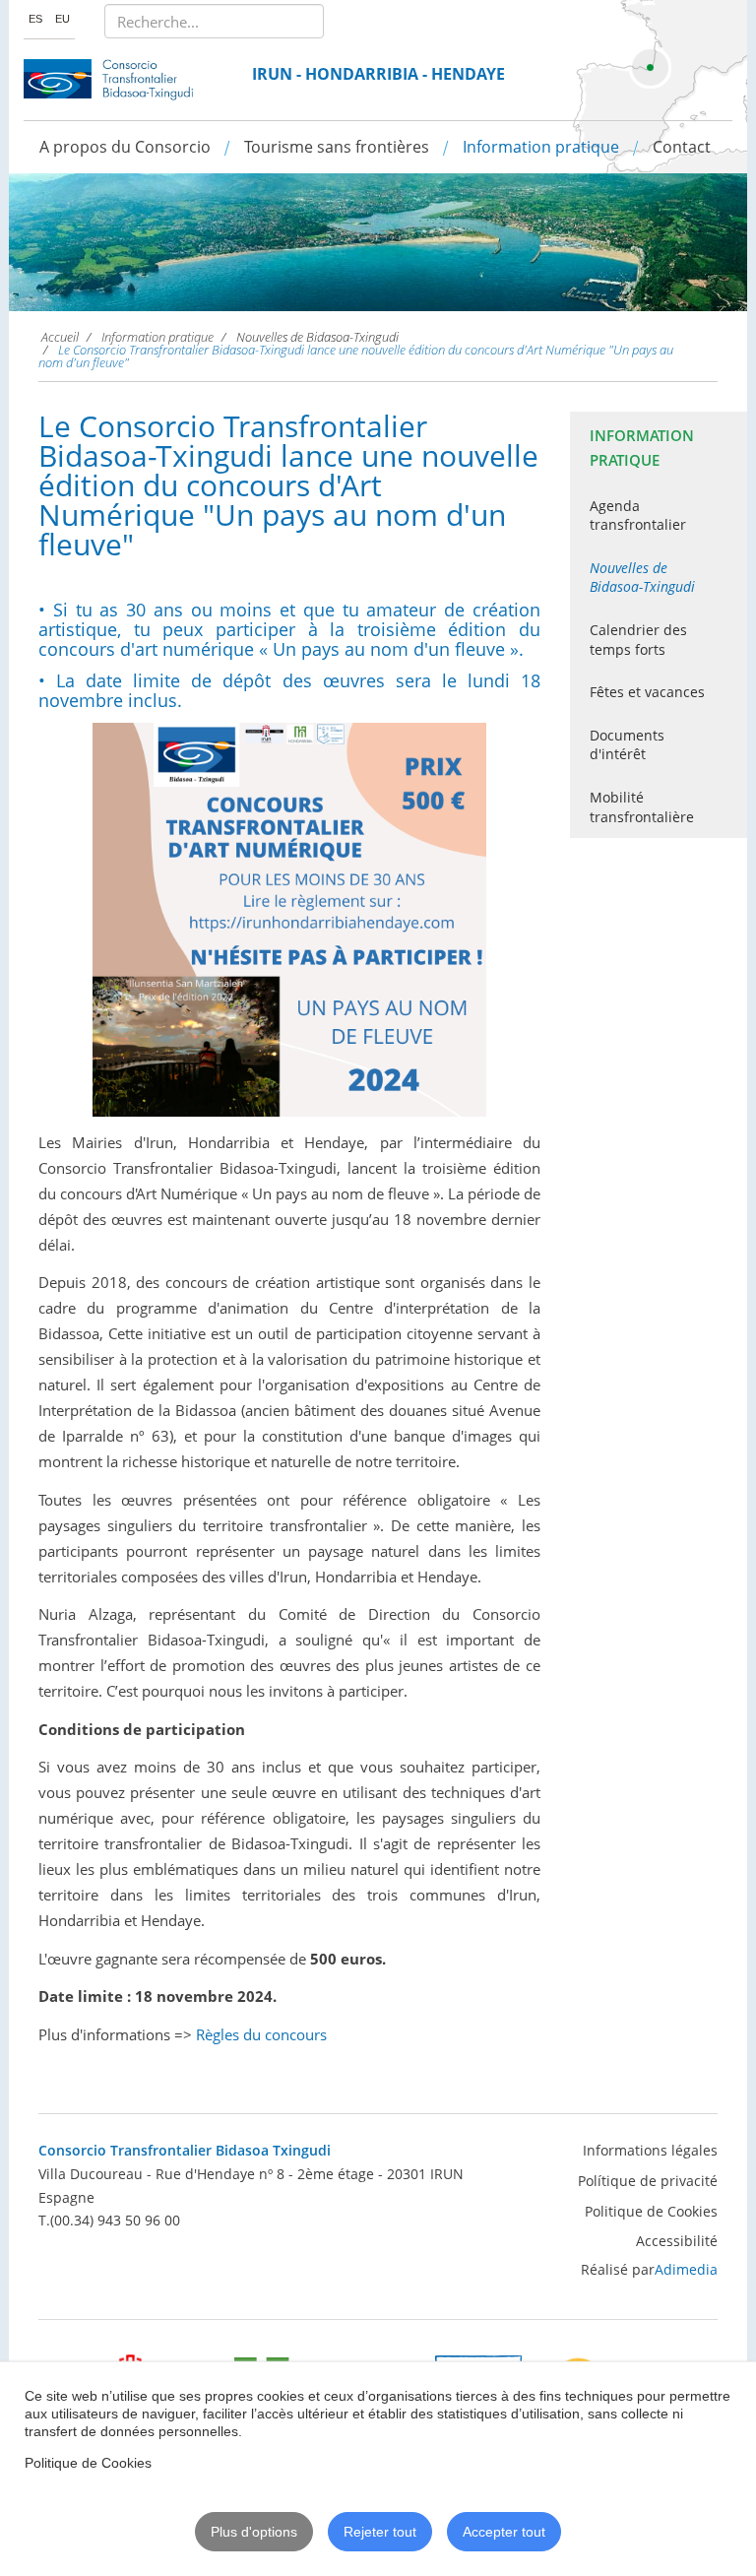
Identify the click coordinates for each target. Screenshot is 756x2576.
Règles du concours (261, 2034)
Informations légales (650, 2150)
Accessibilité (677, 2241)
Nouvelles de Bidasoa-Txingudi (642, 578)
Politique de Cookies (651, 2211)
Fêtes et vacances (647, 692)
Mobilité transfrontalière (642, 807)
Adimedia (686, 2269)
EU (63, 19)
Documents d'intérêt (627, 745)
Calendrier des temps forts (638, 640)
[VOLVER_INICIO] (109, 80)
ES (37, 19)
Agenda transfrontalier (638, 515)
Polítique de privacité (648, 2181)
